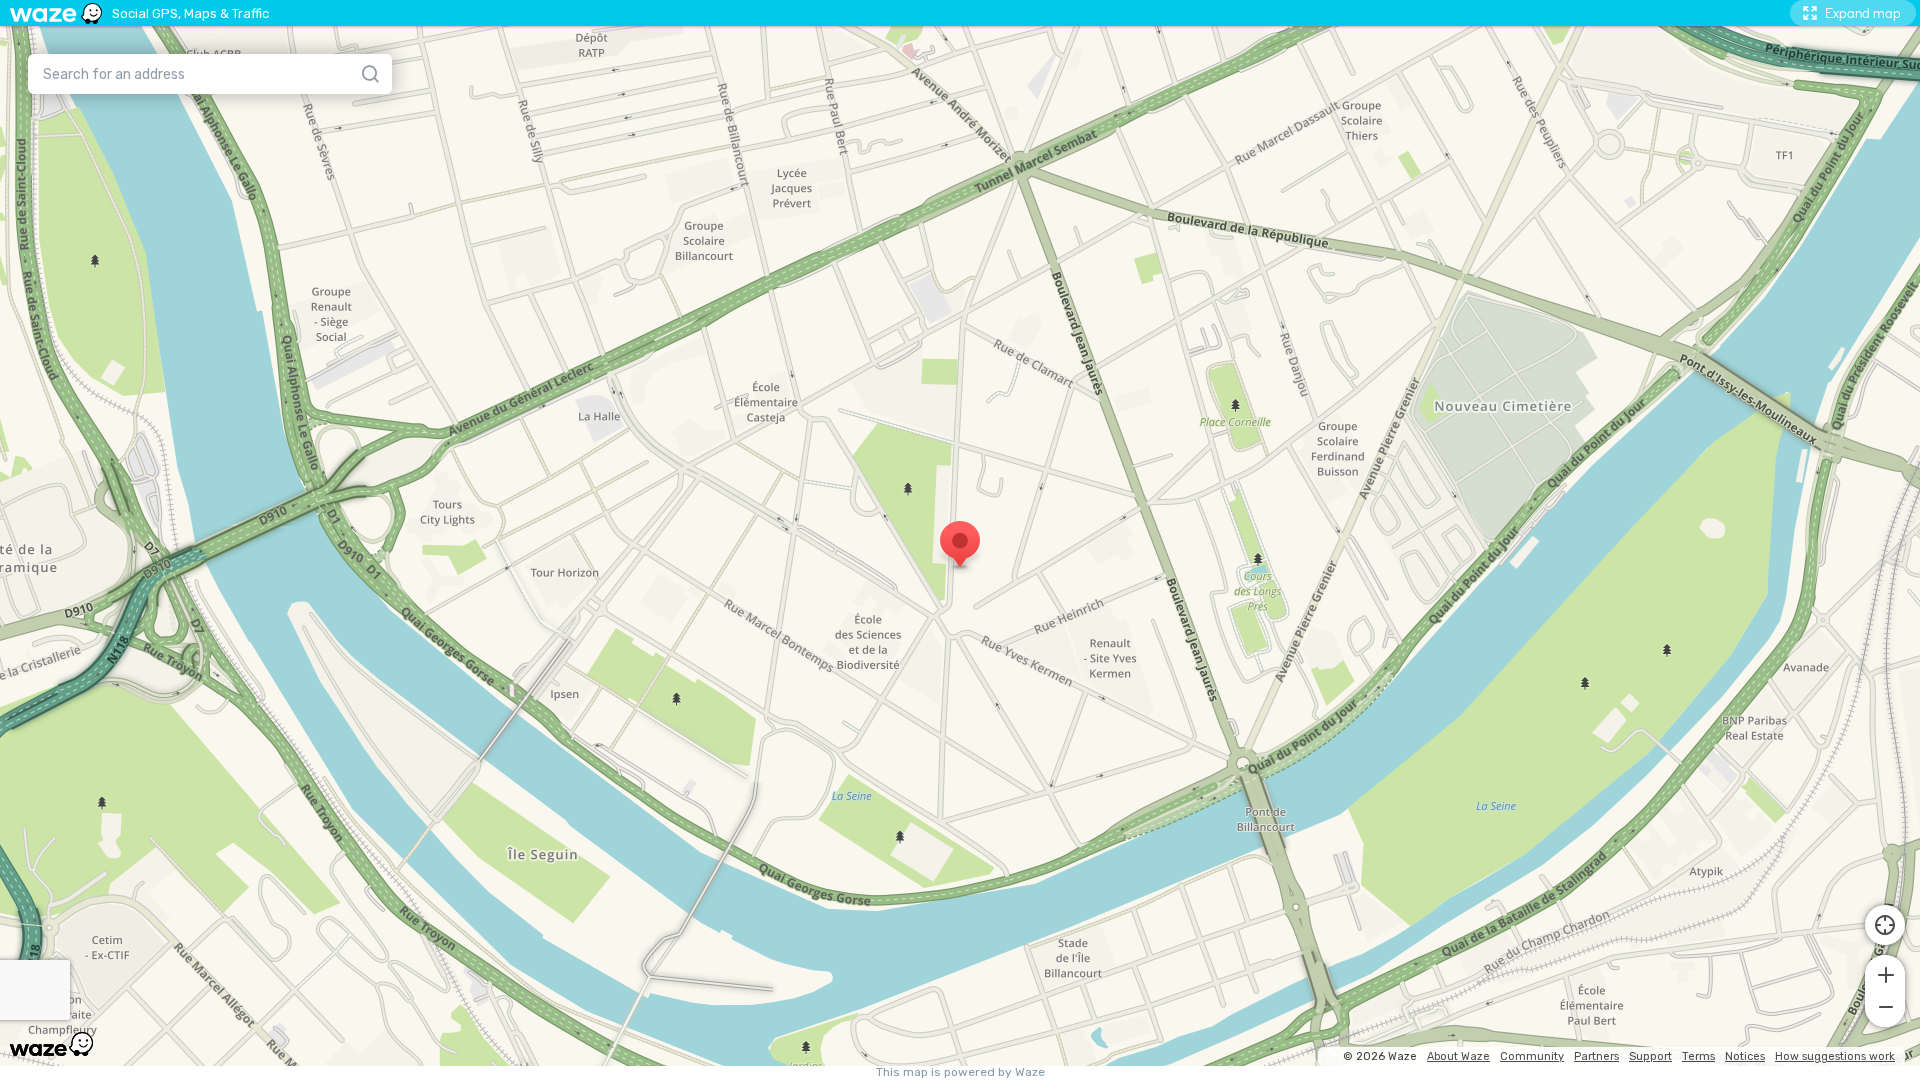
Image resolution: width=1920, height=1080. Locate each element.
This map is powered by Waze (960, 1072)
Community (1532, 1056)
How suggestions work (1835, 1056)
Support (1650, 1056)
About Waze (1458, 1056)
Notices (1745, 1056)
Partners (1596, 1056)
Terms (1698, 1056)
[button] (1885, 973)
